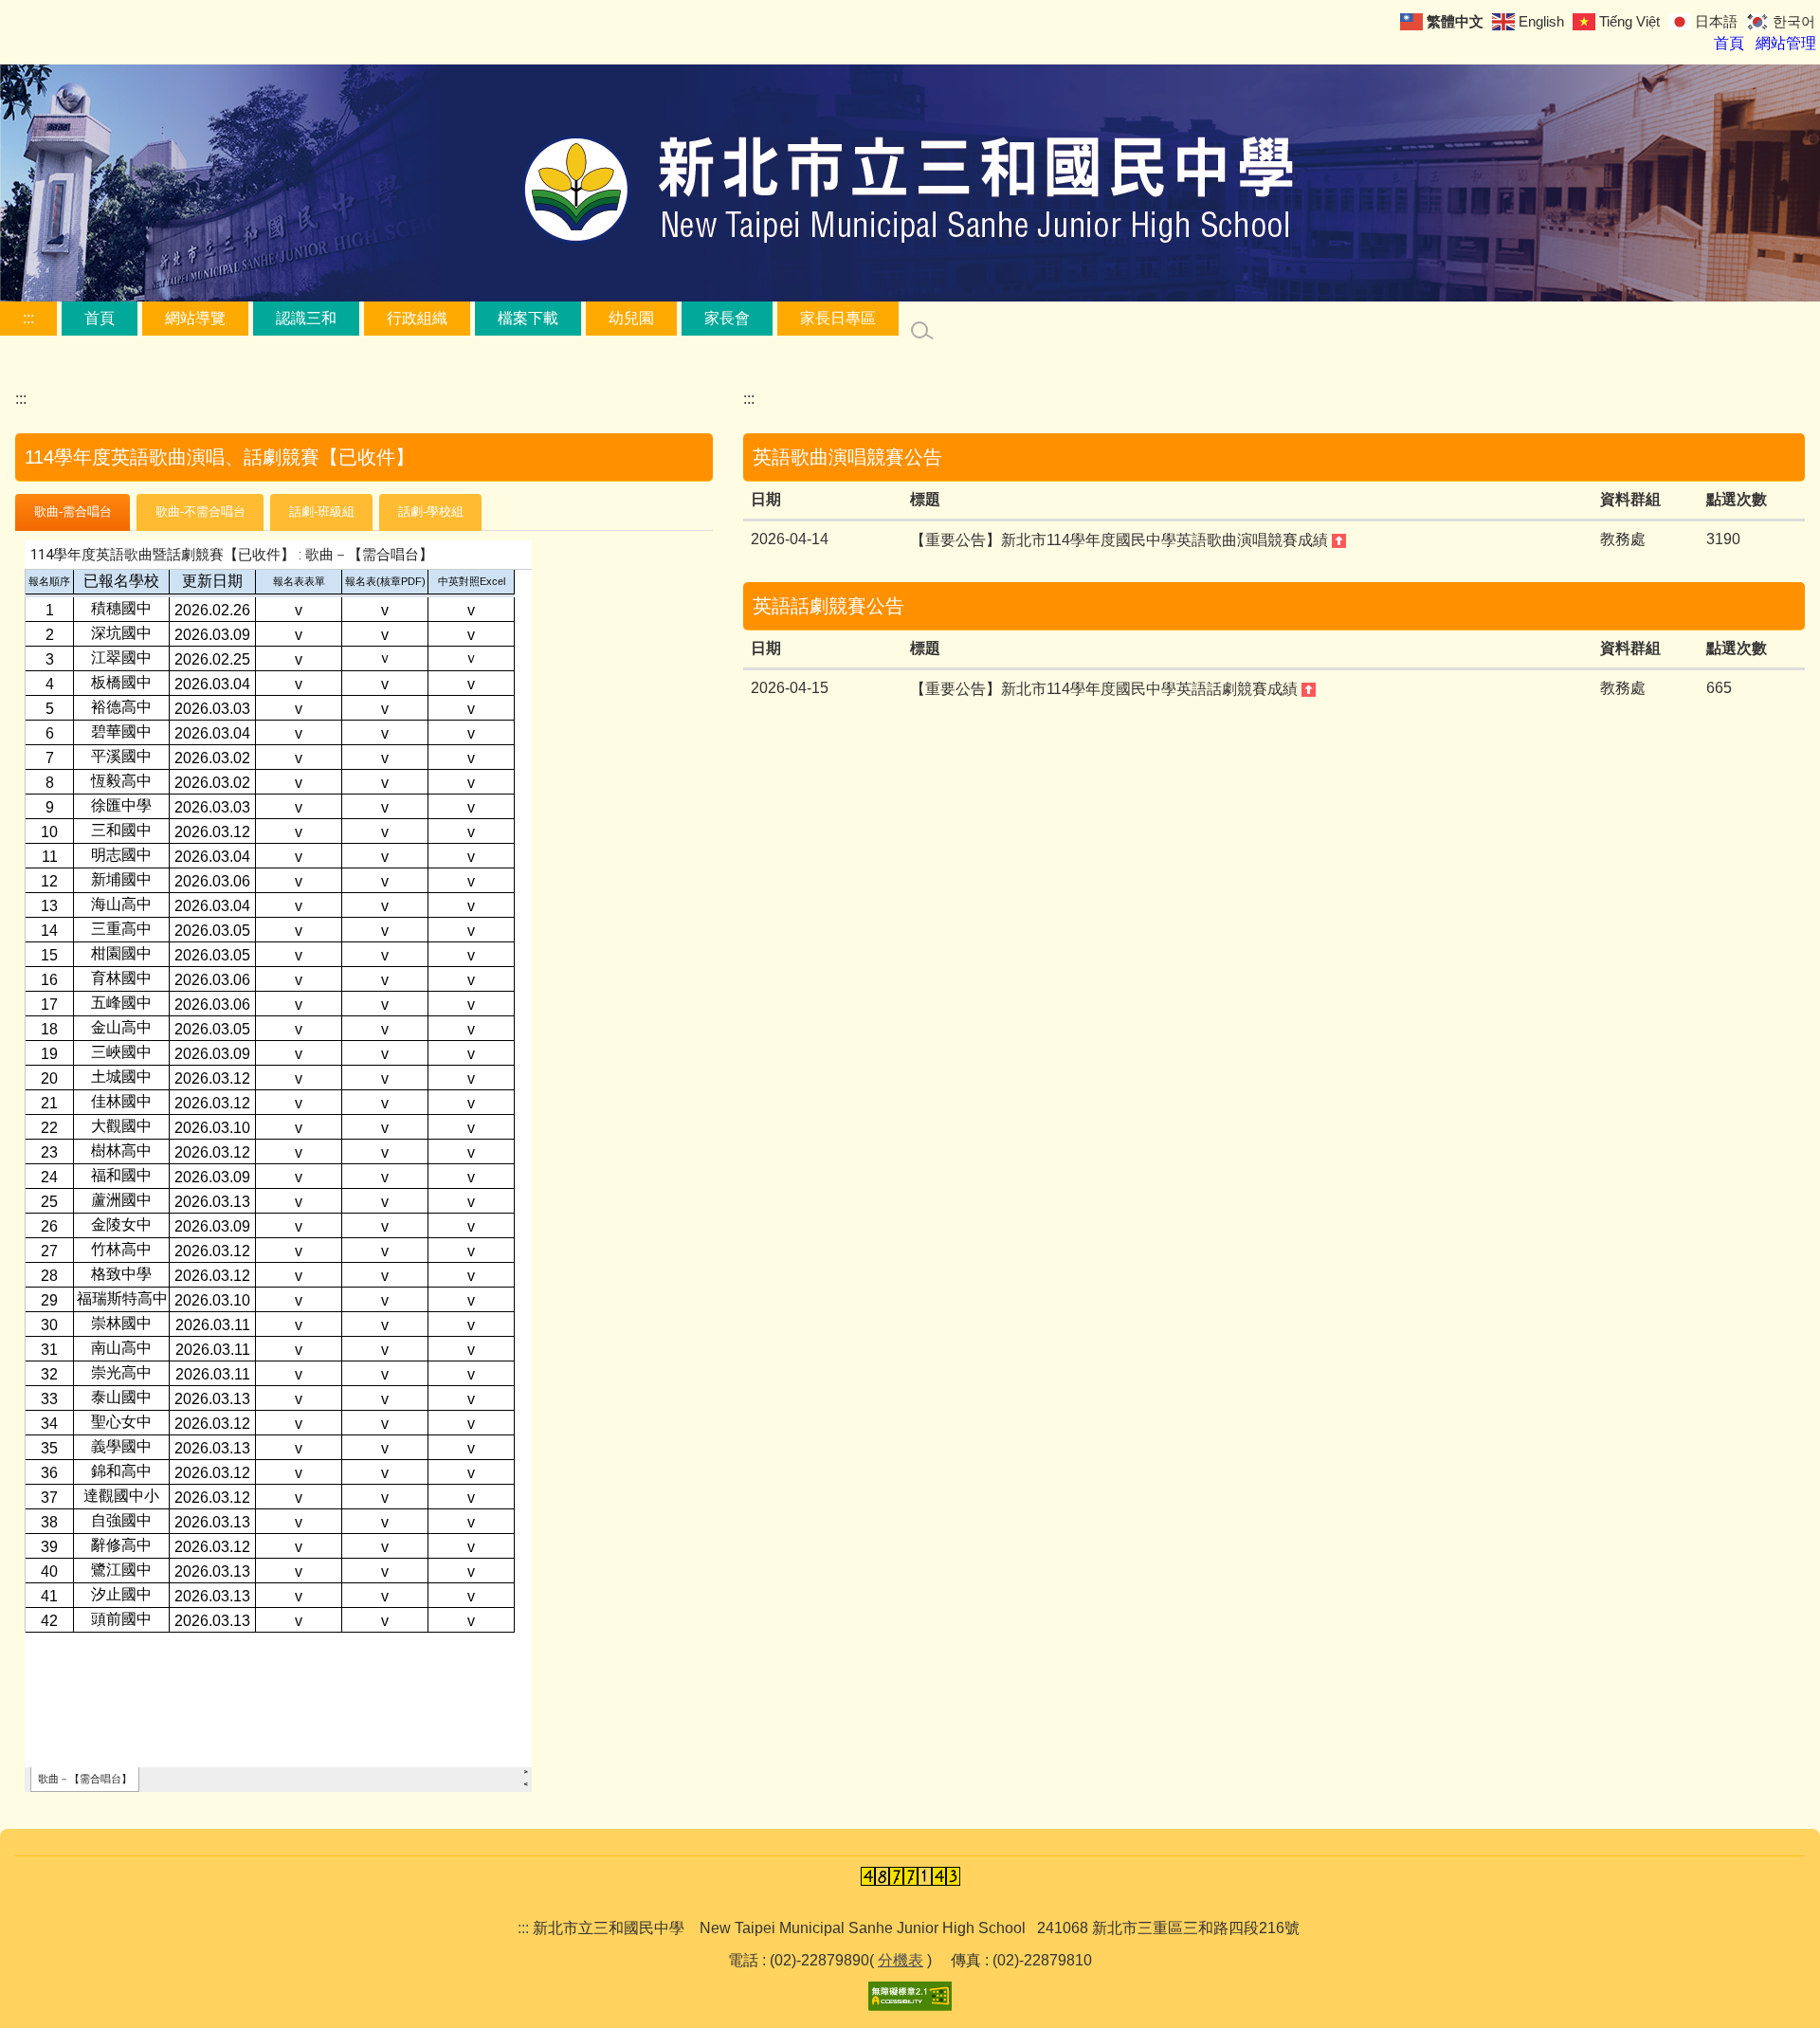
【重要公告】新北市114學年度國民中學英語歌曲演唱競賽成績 (1121, 540)
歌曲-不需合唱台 (200, 512)
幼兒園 (631, 318)
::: (28, 318)
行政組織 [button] (417, 318)
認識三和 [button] (306, 318)
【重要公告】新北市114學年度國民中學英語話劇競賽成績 (1106, 689)
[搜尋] (922, 331)
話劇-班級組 (322, 512)
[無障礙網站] (910, 1995)
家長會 (727, 318)
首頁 (100, 318)
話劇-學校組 (431, 512)
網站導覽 (195, 318)
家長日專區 (838, 318)
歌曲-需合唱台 (73, 512)
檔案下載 (528, 318)
